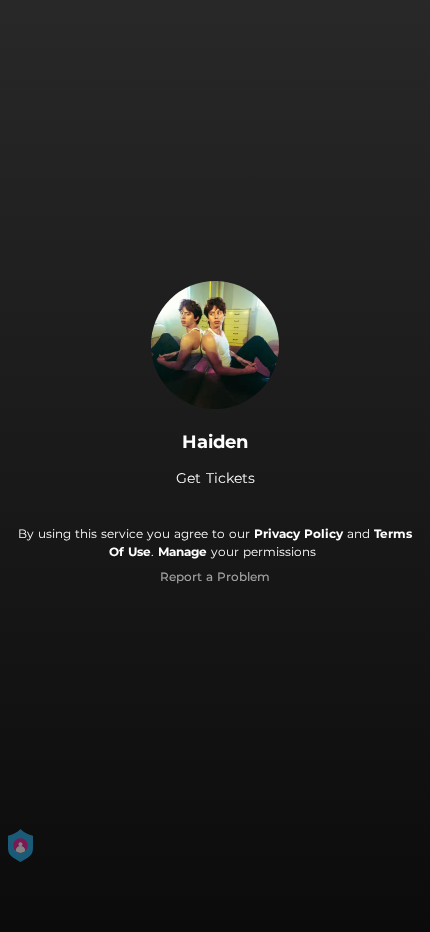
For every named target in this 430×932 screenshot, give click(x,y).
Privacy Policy (298, 533)
